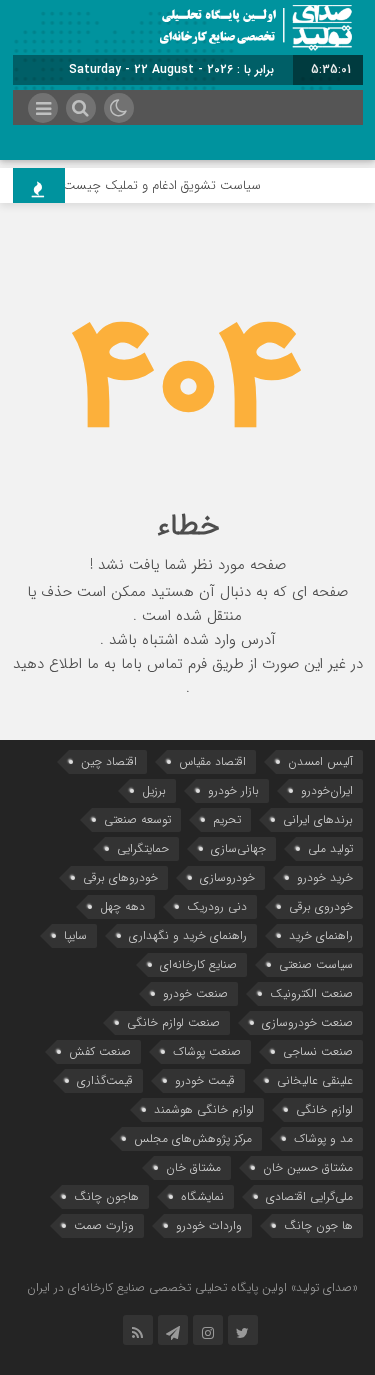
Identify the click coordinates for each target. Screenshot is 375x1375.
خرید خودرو (325, 877)
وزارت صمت (104, 1225)
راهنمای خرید (321, 935)
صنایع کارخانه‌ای (198, 964)
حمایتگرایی (143, 848)
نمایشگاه (202, 1196)
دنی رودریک (217, 906)
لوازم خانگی (324, 1109)
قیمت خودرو (205, 1080)
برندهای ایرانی (318, 819)
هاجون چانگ (106, 1196)
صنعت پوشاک (207, 1051)
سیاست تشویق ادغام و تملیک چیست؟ (163, 185)
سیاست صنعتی (316, 964)
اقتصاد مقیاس (212, 761)
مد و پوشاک (323, 1138)
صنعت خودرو (195, 993)
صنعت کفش (100, 1051)
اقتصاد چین (109, 761)
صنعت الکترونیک (311, 993)
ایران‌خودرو (327, 790)
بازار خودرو (233, 790)
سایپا (75, 935)
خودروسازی (227, 877)
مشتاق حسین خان (308, 1167)
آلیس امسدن (320, 761)
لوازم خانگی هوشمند (204, 1109)
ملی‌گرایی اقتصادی (309, 1196)
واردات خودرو (209, 1225)
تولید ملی (330, 848)
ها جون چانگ (318, 1225)
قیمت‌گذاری (105, 1080)
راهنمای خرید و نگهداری (188, 935)
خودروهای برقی (120, 877)
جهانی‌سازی (238, 848)
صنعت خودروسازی (307, 1022)
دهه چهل (122, 906)
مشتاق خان (193, 1167)
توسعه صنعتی (137, 819)
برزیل (154, 790)
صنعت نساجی (318, 1051)
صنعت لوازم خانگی (173, 1022)
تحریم (227, 819)
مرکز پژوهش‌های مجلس (193, 1138)
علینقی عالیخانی (315, 1080)
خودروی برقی (321, 906)
